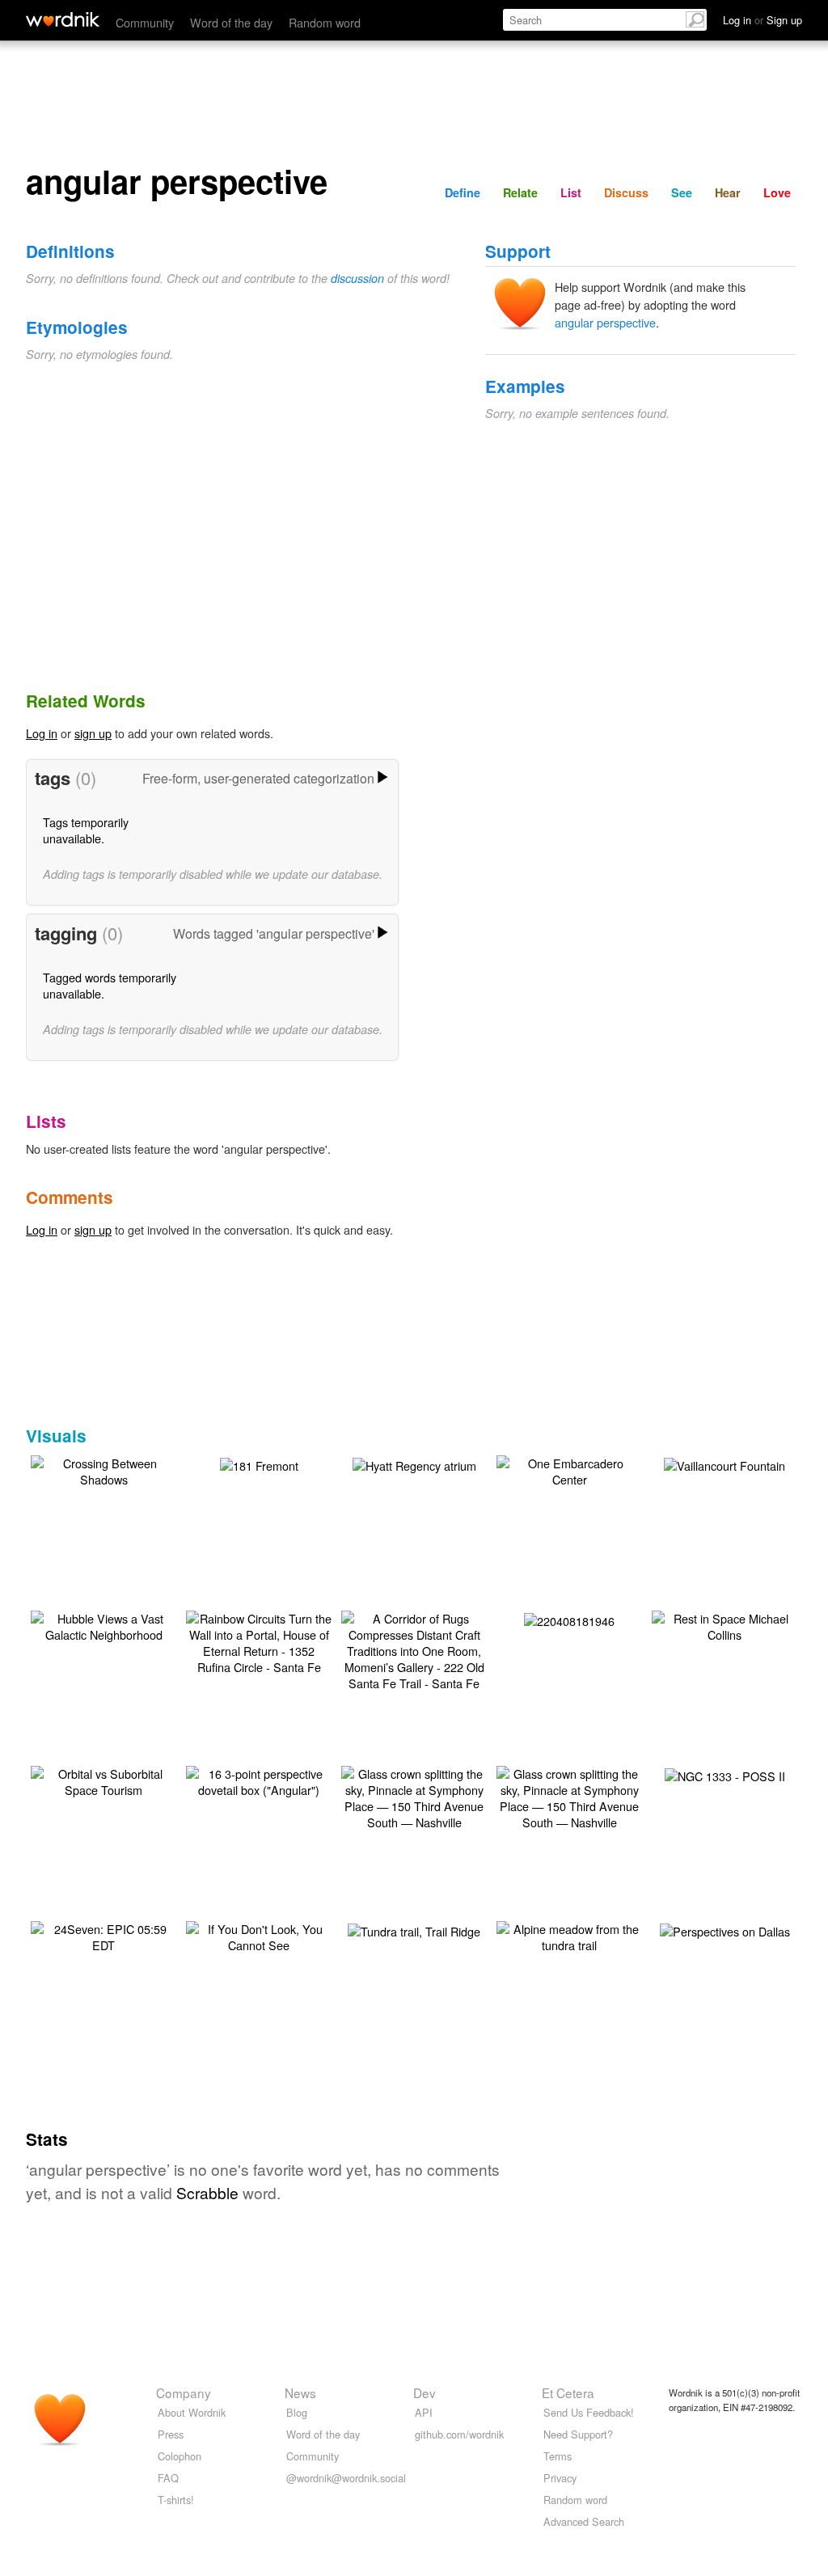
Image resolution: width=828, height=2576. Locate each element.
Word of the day (231, 22)
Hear (728, 192)
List (571, 192)
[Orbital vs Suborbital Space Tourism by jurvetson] (103, 1780)
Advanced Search (584, 2521)
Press (171, 2434)
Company (184, 2392)
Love (777, 192)
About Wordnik (192, 2412)
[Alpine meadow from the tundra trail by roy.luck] (569, 1935)
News (300, 2392)
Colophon (180, 2456)
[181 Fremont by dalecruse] (259, 1464)
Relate (520, 192)
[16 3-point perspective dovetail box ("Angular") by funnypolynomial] (259, 1780)
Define (463, 192)
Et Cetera (568, 2392)
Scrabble (207, 2192)
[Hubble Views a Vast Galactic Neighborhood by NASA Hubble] (103, 1625)
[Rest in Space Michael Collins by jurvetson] (724, 1625)
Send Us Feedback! (589, 2412)
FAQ (168, 2478)
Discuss (626, 192)
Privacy (560, 2478)
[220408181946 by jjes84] (569, 1619)
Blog (297, 2412)
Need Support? (578, 2434)
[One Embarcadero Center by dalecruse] (569, 1470)
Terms (558, 2456)
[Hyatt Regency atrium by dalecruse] (414, 1464)
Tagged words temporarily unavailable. (110, 985)
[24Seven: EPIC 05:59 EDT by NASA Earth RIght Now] (103, 1935)
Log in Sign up (763, 20)
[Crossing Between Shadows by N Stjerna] (103, 1470)
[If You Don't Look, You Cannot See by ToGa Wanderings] (259, 1935)
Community (145, 22)
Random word (325, 22)
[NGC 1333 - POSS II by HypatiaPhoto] (725, 1774)
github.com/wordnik (459, 2434)
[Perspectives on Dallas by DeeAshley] (725, 1930)
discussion (357, 278)
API (424, 2412)
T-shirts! (176, 2500)
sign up (93, 733)
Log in (42, 733)
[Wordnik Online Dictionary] (63, 19)
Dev (425, 2392)
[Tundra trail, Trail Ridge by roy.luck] (414, 1930)
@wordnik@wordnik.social (346, 2478)
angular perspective (605, 322)
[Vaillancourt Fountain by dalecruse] (724, 1464)
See (682, 192)
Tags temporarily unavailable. (86, 830)
